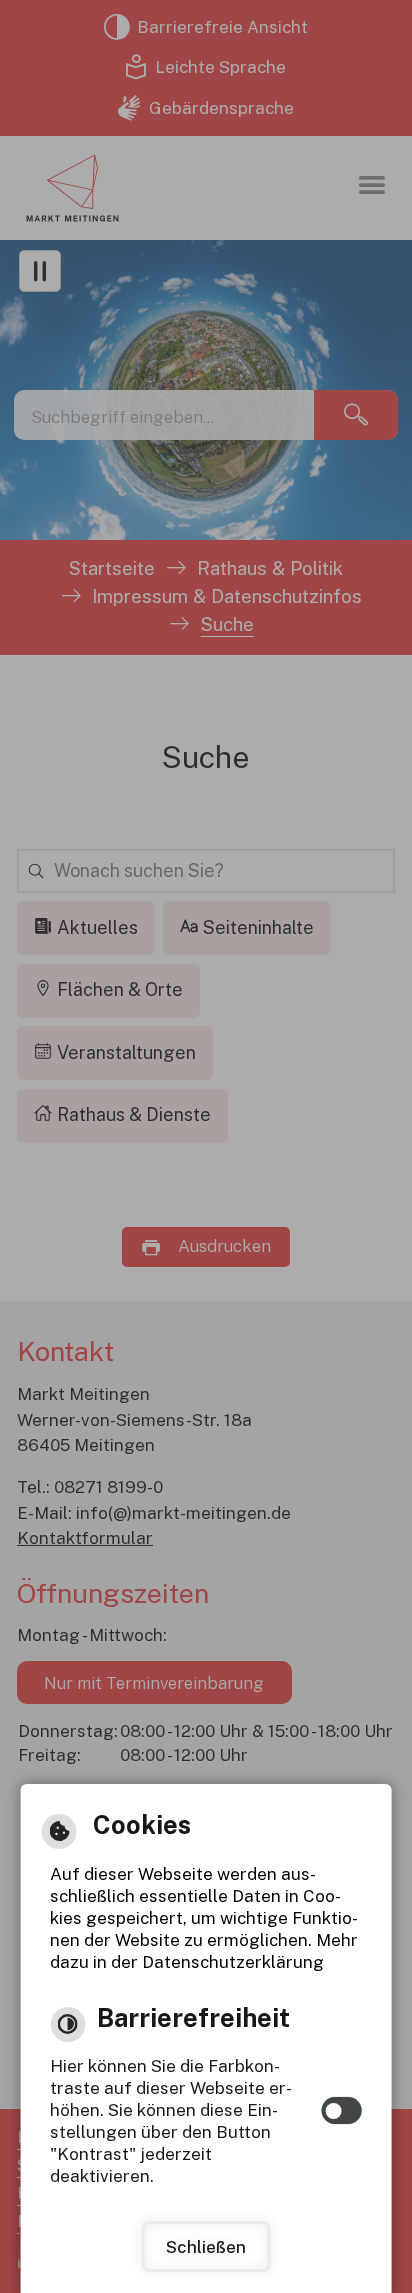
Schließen (206, 2247)
